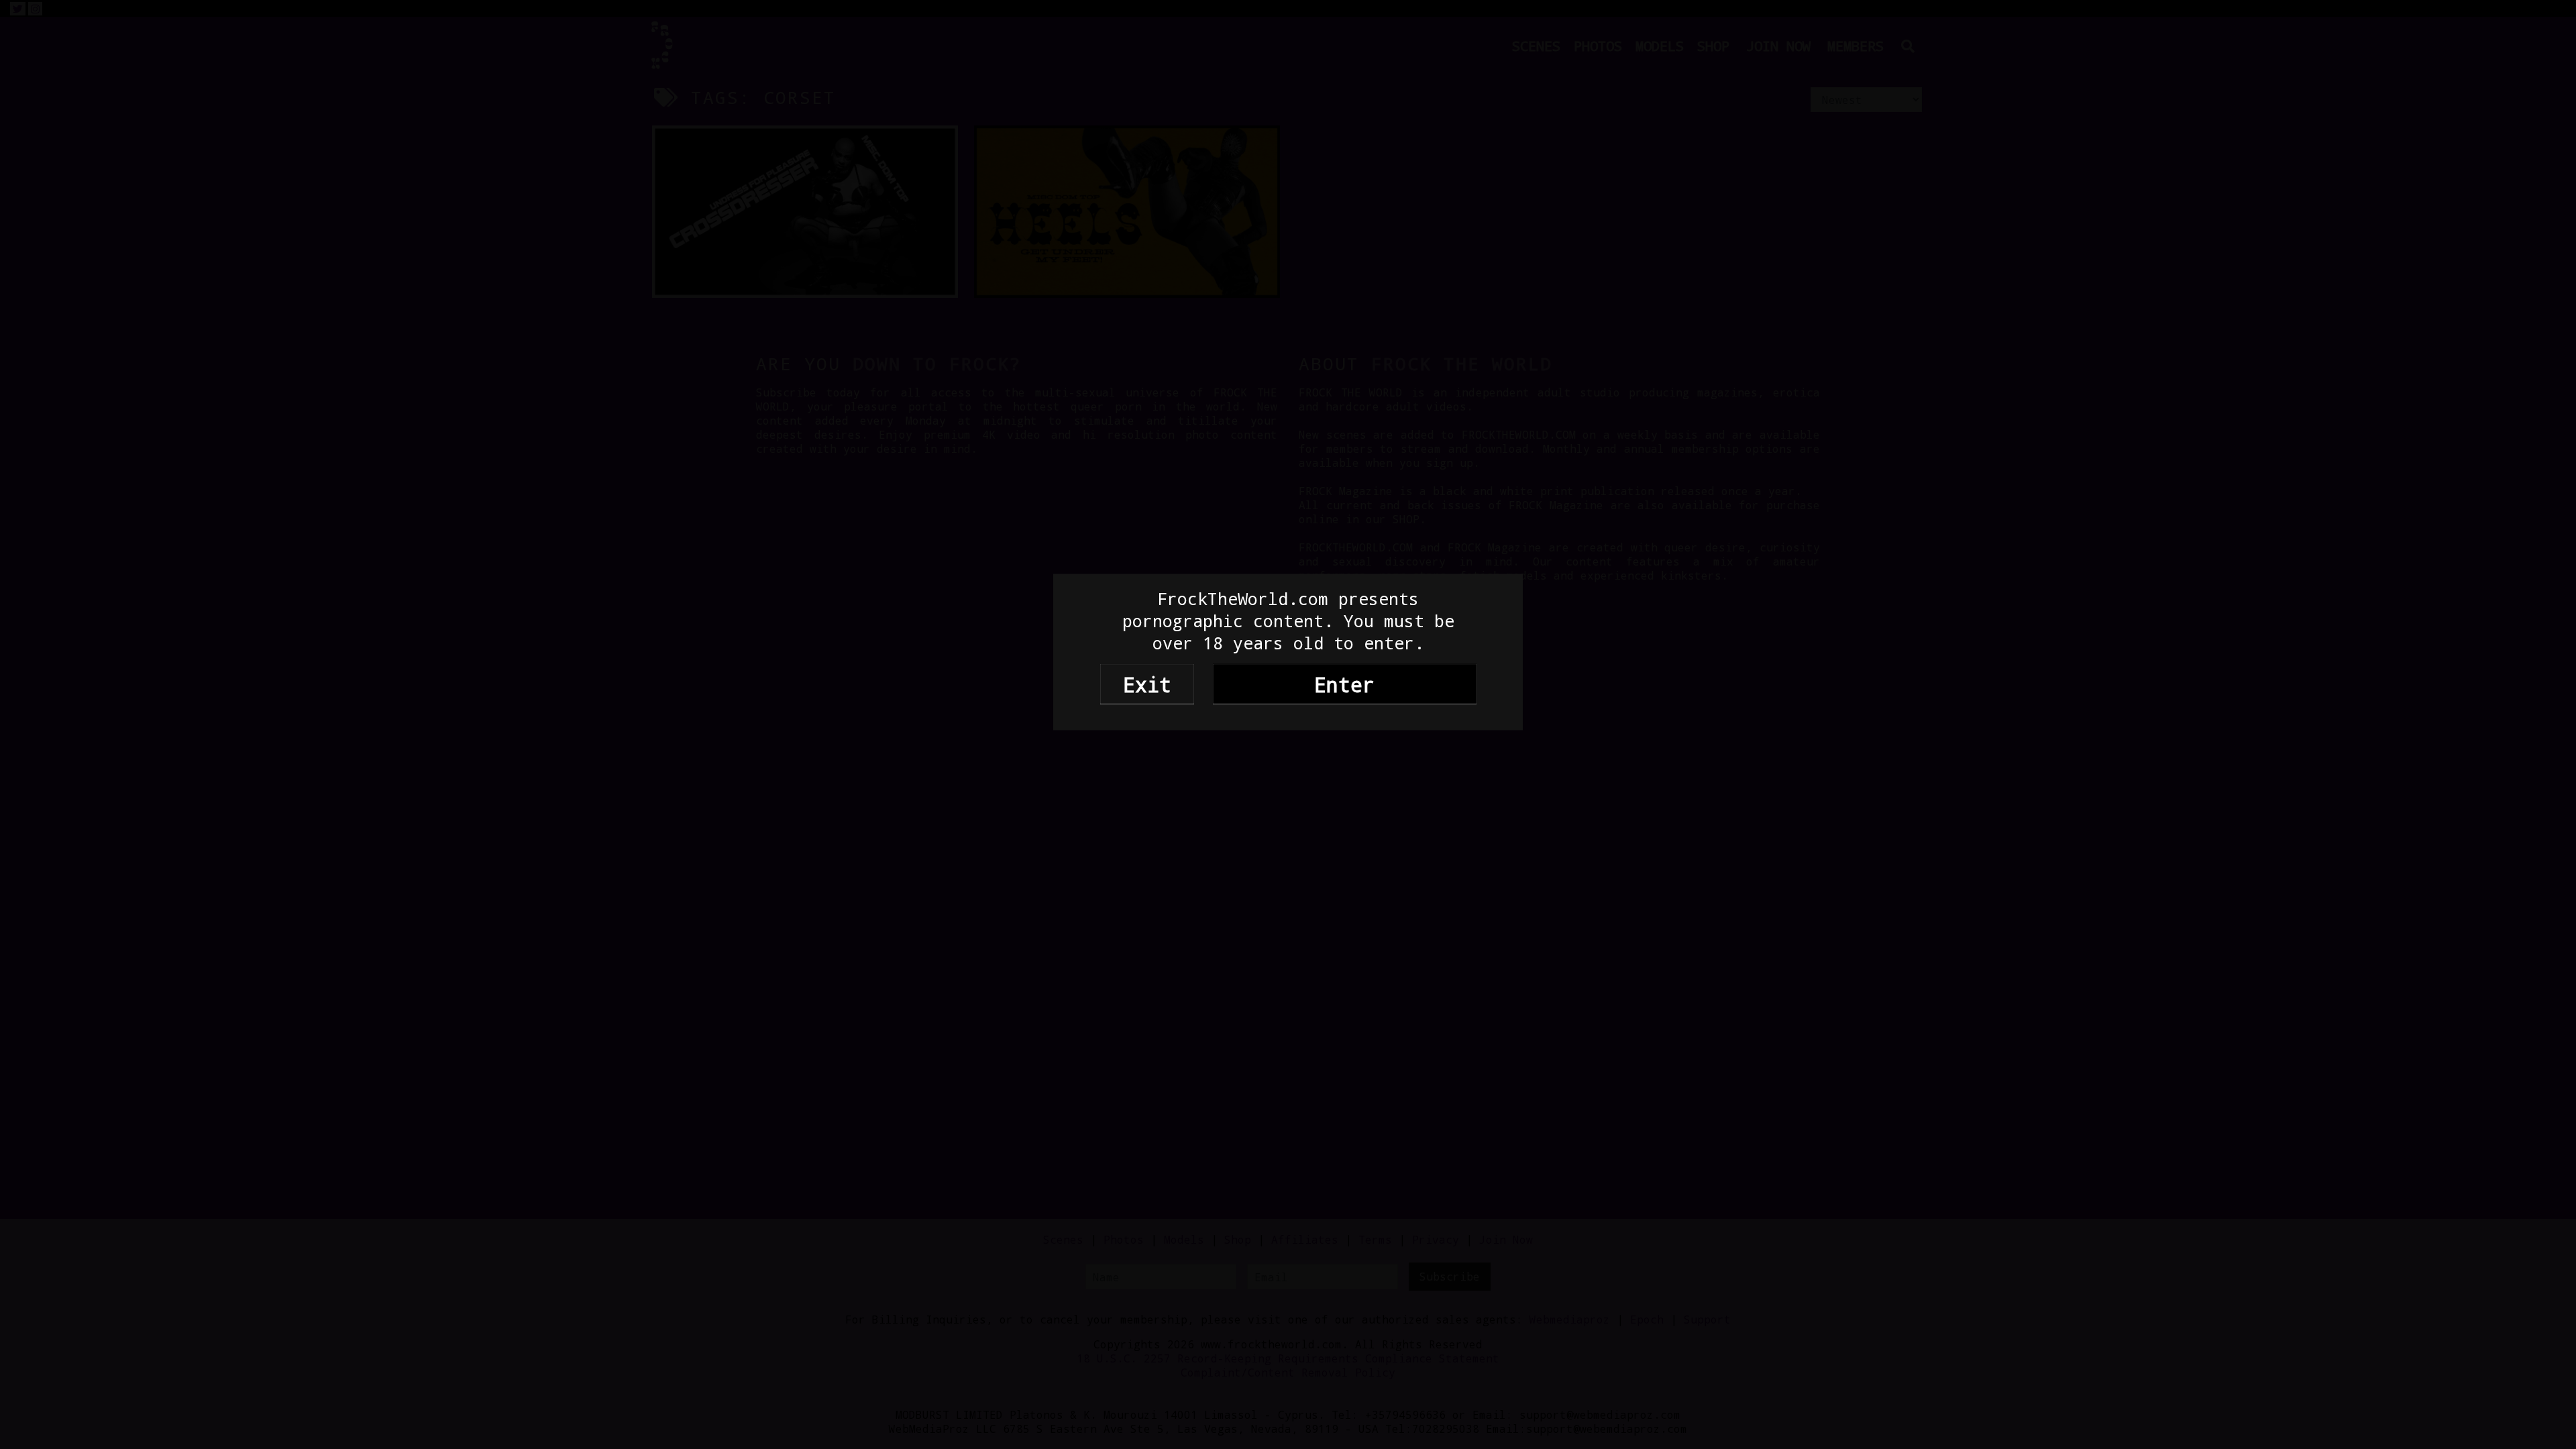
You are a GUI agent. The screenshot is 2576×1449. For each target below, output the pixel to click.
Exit (1147, 684)
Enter (1344, 684)
